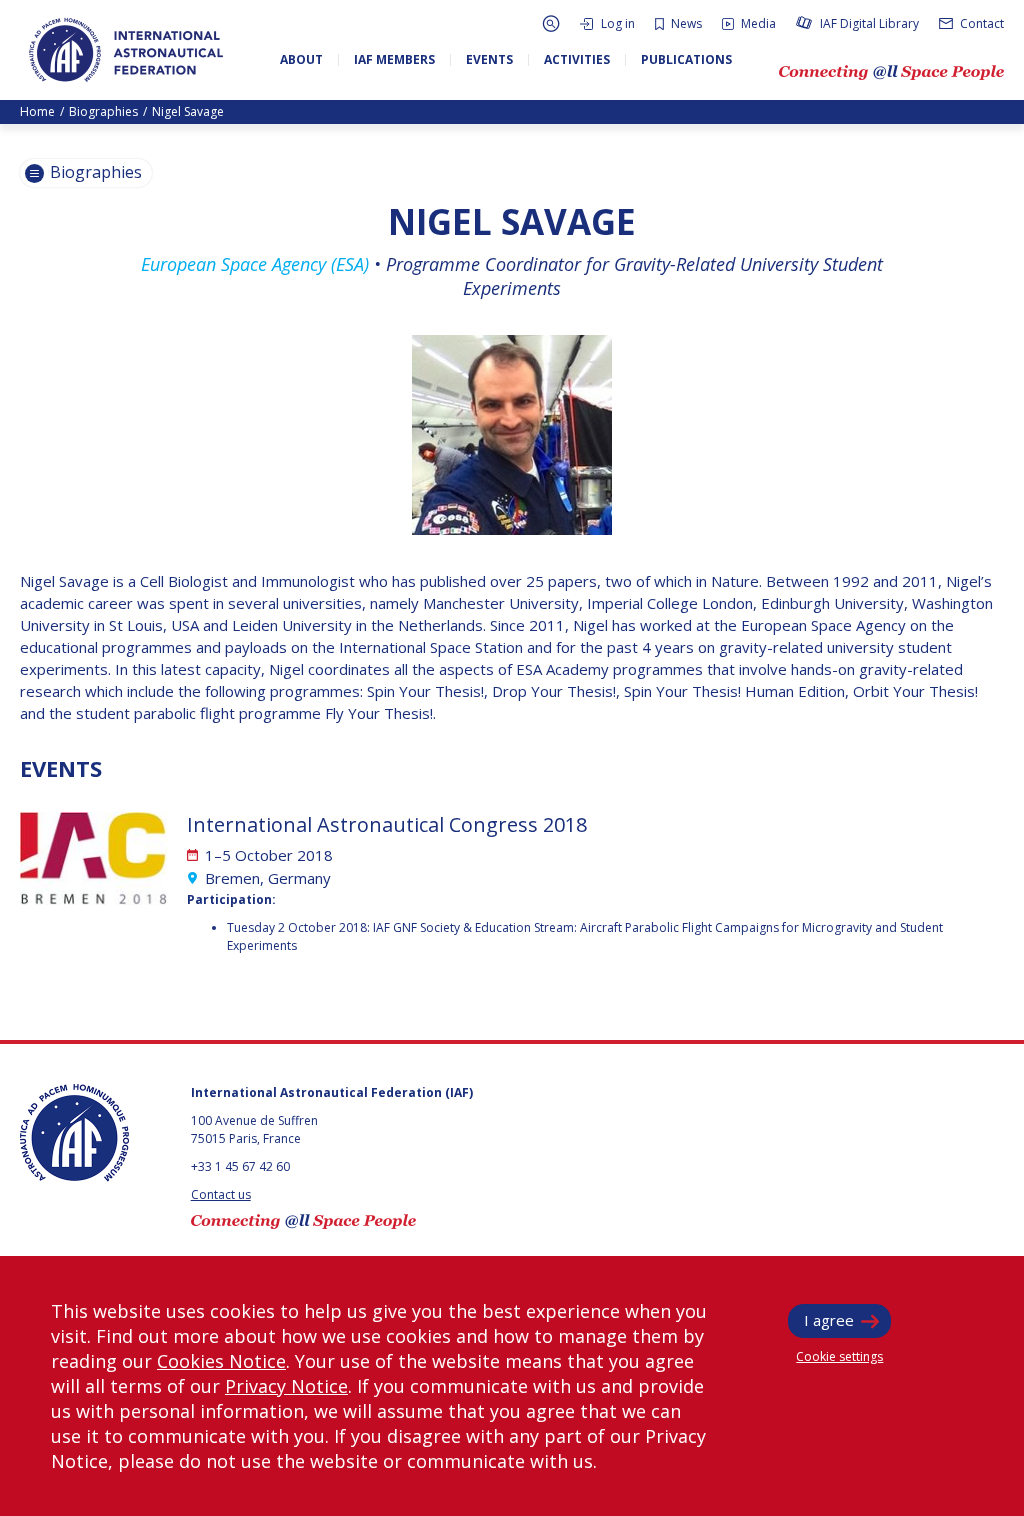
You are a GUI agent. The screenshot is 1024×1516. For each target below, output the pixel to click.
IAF (126, 50)
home (37, 111)
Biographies (103, 111)
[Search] (551, 23)
